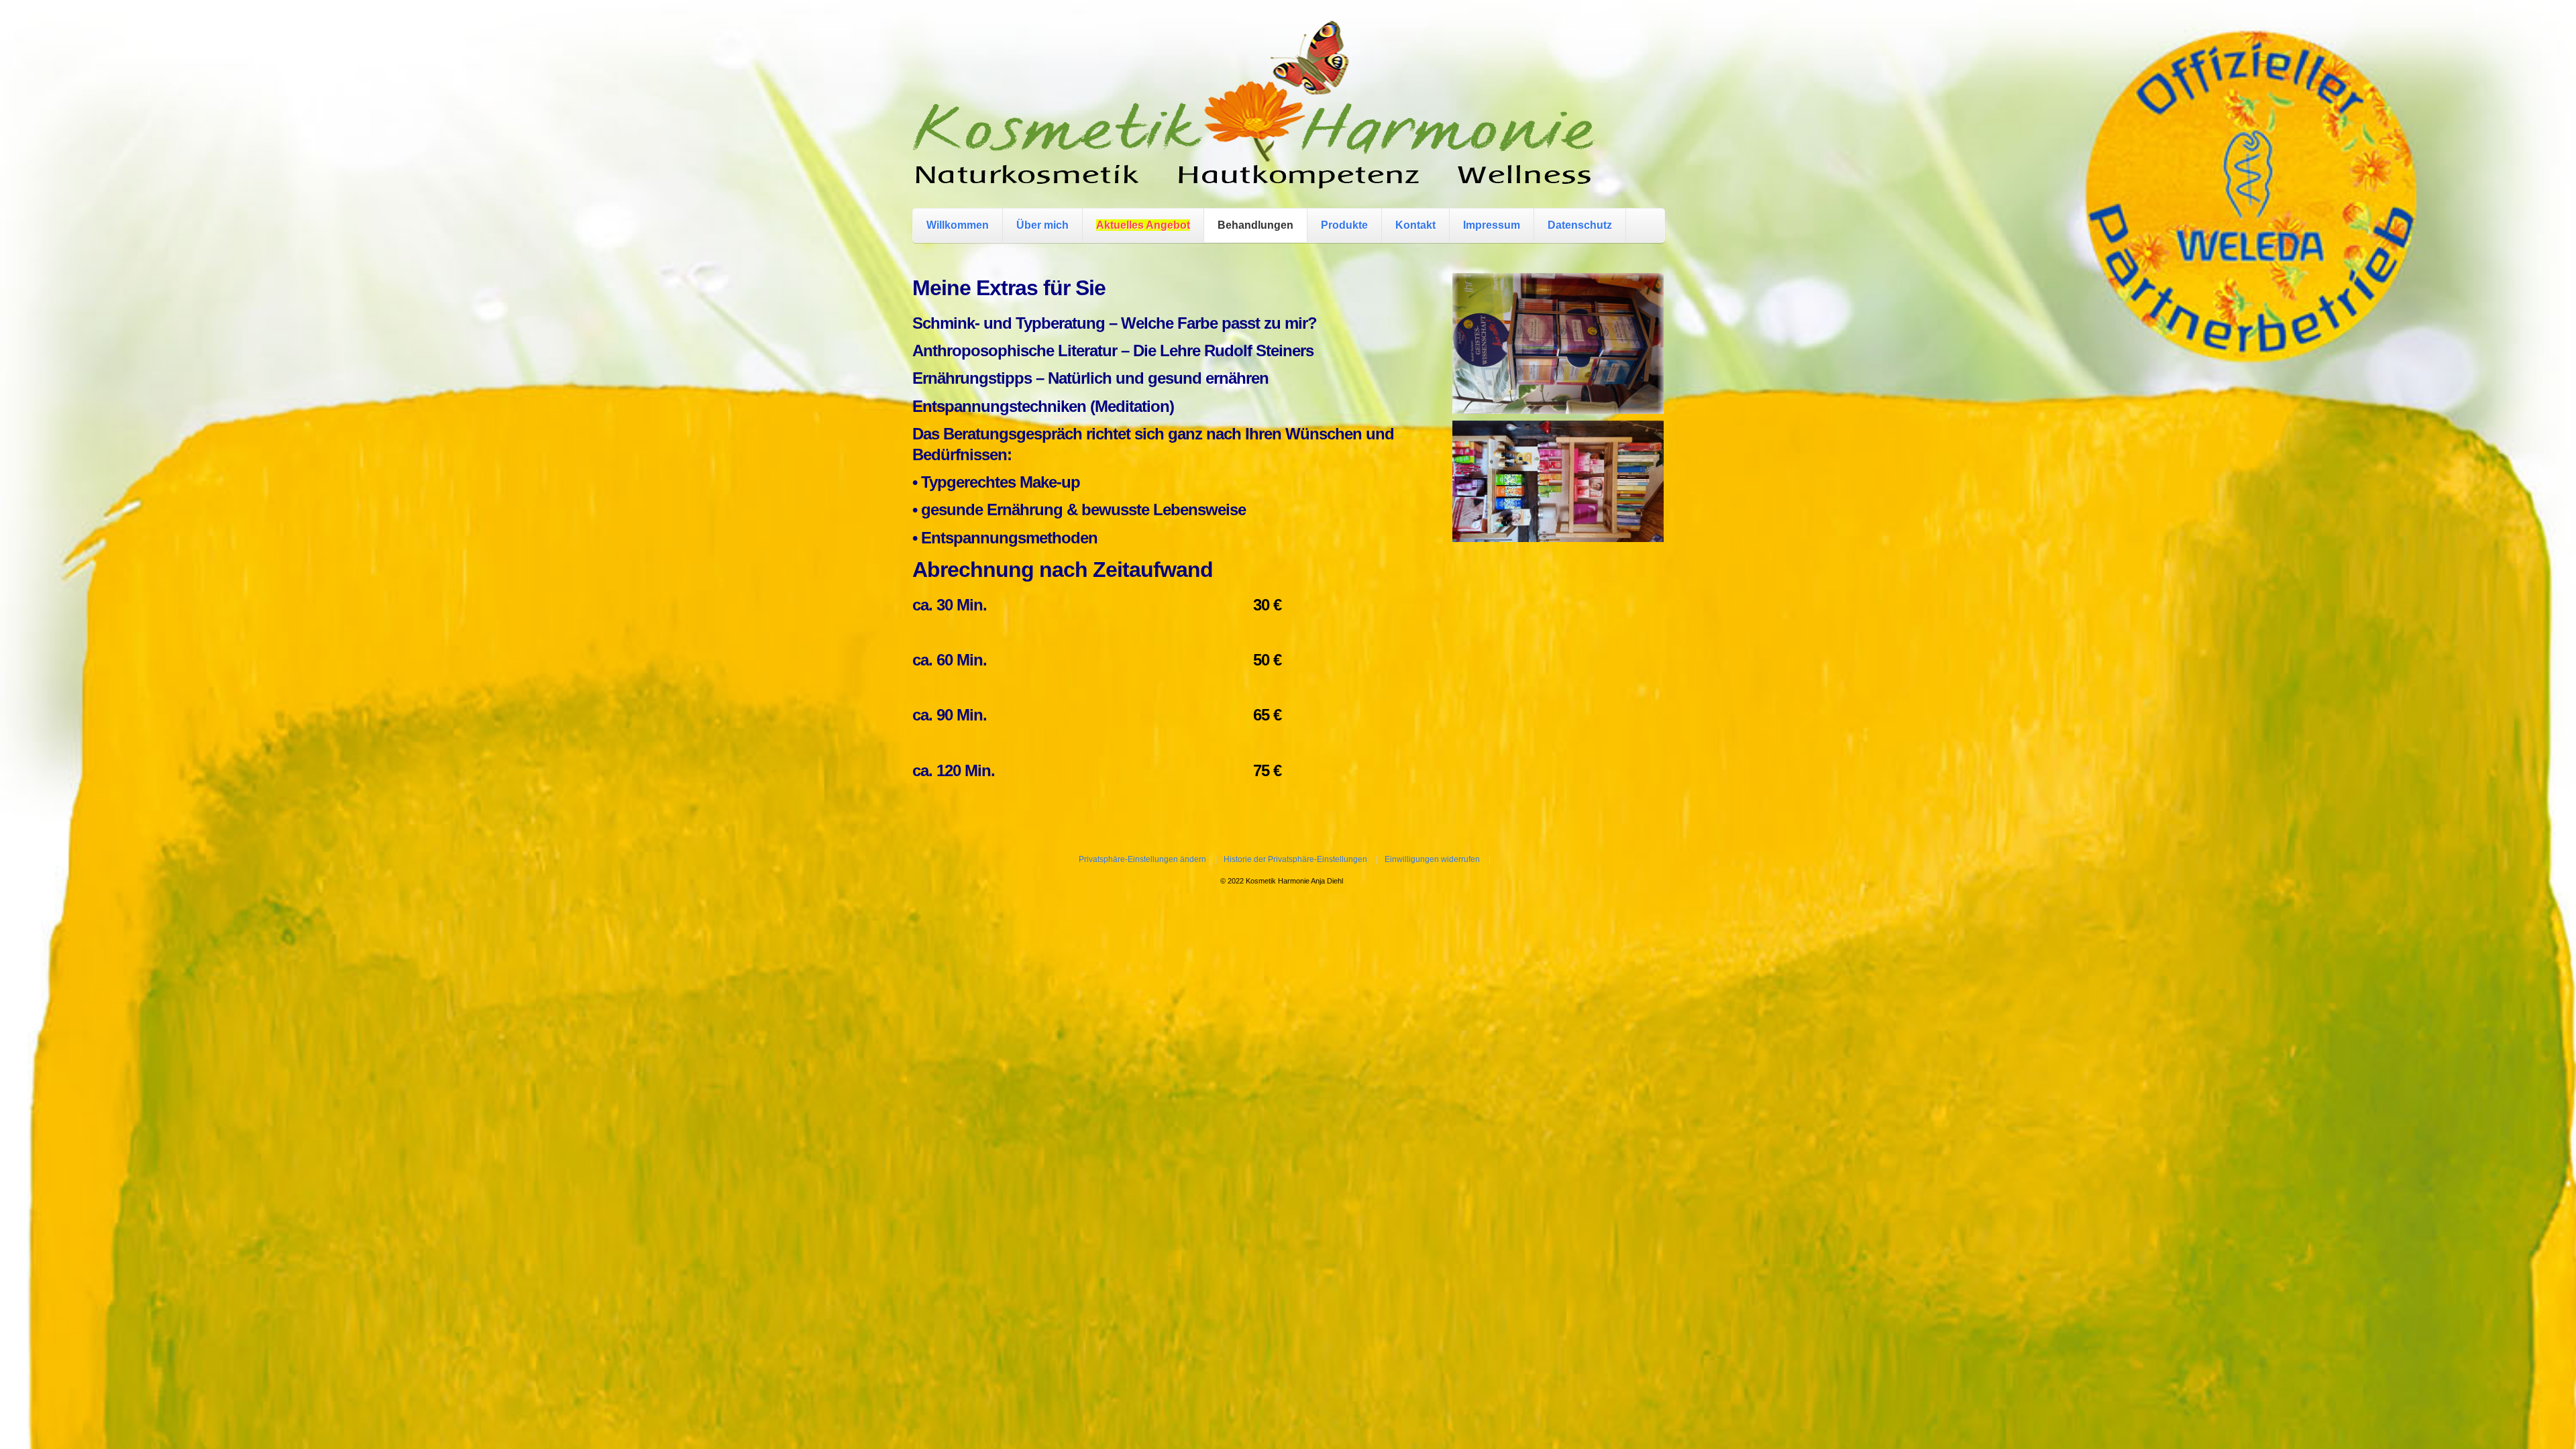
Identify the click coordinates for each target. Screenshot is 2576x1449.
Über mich (1042, 225)
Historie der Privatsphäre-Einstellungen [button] (1295, 859)
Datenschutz (1580, 225)
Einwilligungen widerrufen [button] (1432, 859)
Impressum (1492, 225)
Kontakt (1415, 225)
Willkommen (958, 225)
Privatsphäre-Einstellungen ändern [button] (1142, 859)
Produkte (1344, 225)
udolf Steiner (1260, 351)
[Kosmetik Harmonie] (1254, 175)
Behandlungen (1255, 225)
